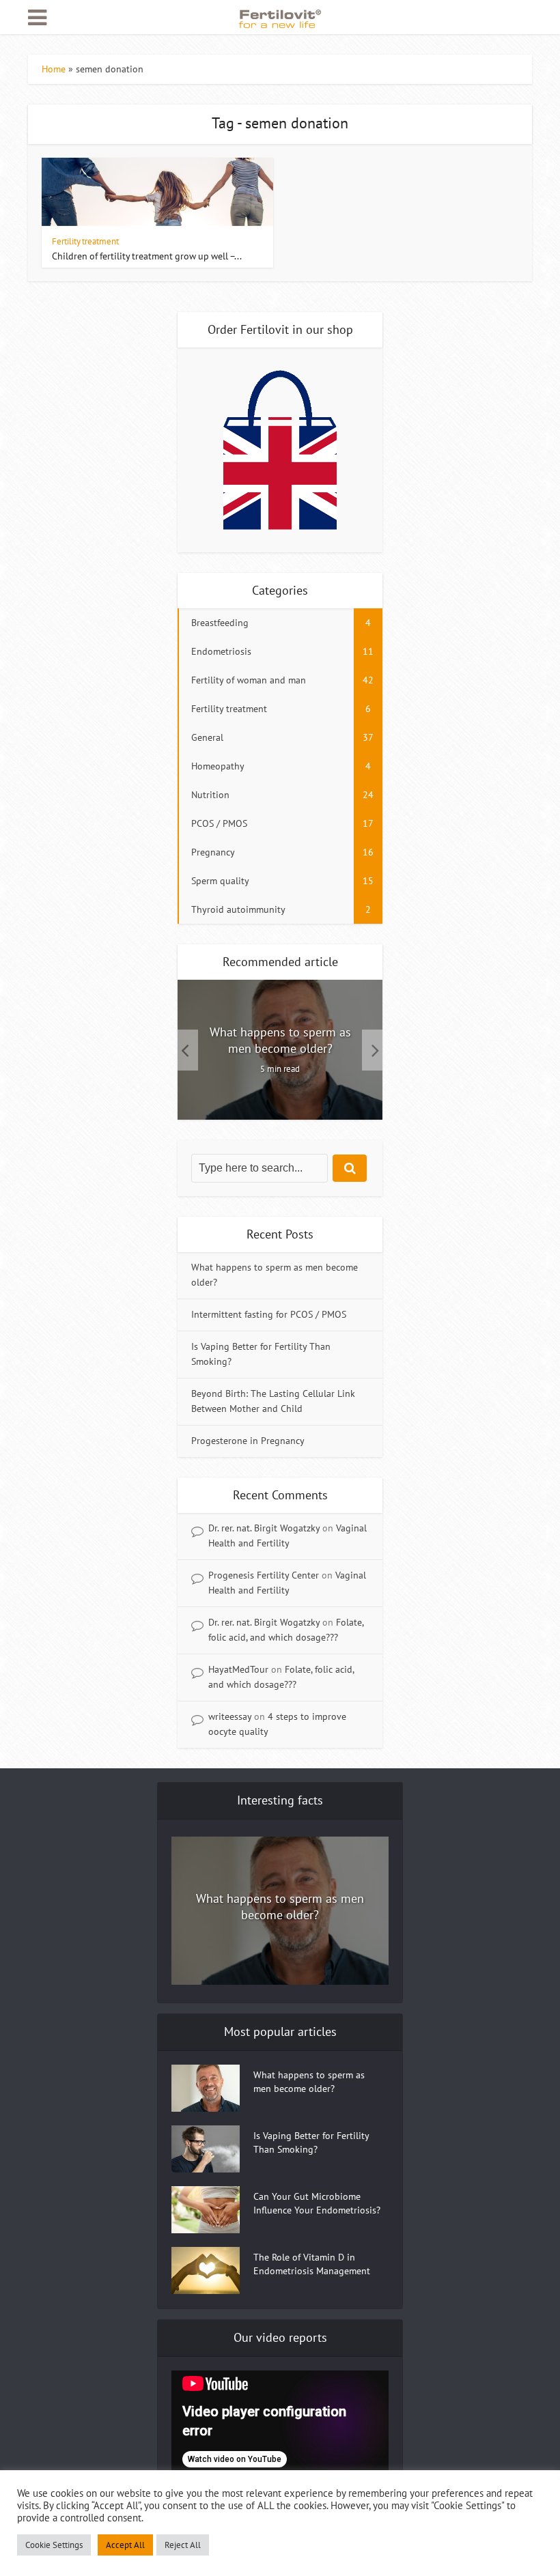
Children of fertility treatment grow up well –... (147, 256)
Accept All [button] (125, 2545)
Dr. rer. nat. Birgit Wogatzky (264, 1528)
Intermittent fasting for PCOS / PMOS (269, 1314)
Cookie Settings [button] (54, 2545)
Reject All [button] (183, 2545)
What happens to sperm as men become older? (280, 1040)
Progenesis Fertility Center (264, 1575)
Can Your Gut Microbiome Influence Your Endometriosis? (317, 2203)
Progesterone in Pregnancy (248, 1441)
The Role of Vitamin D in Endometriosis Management (312, 2264)
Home (54, 69)
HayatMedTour (238, 1669)
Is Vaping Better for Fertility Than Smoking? (311, 2142)
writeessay (230, 1716)
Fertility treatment (85, 241)
